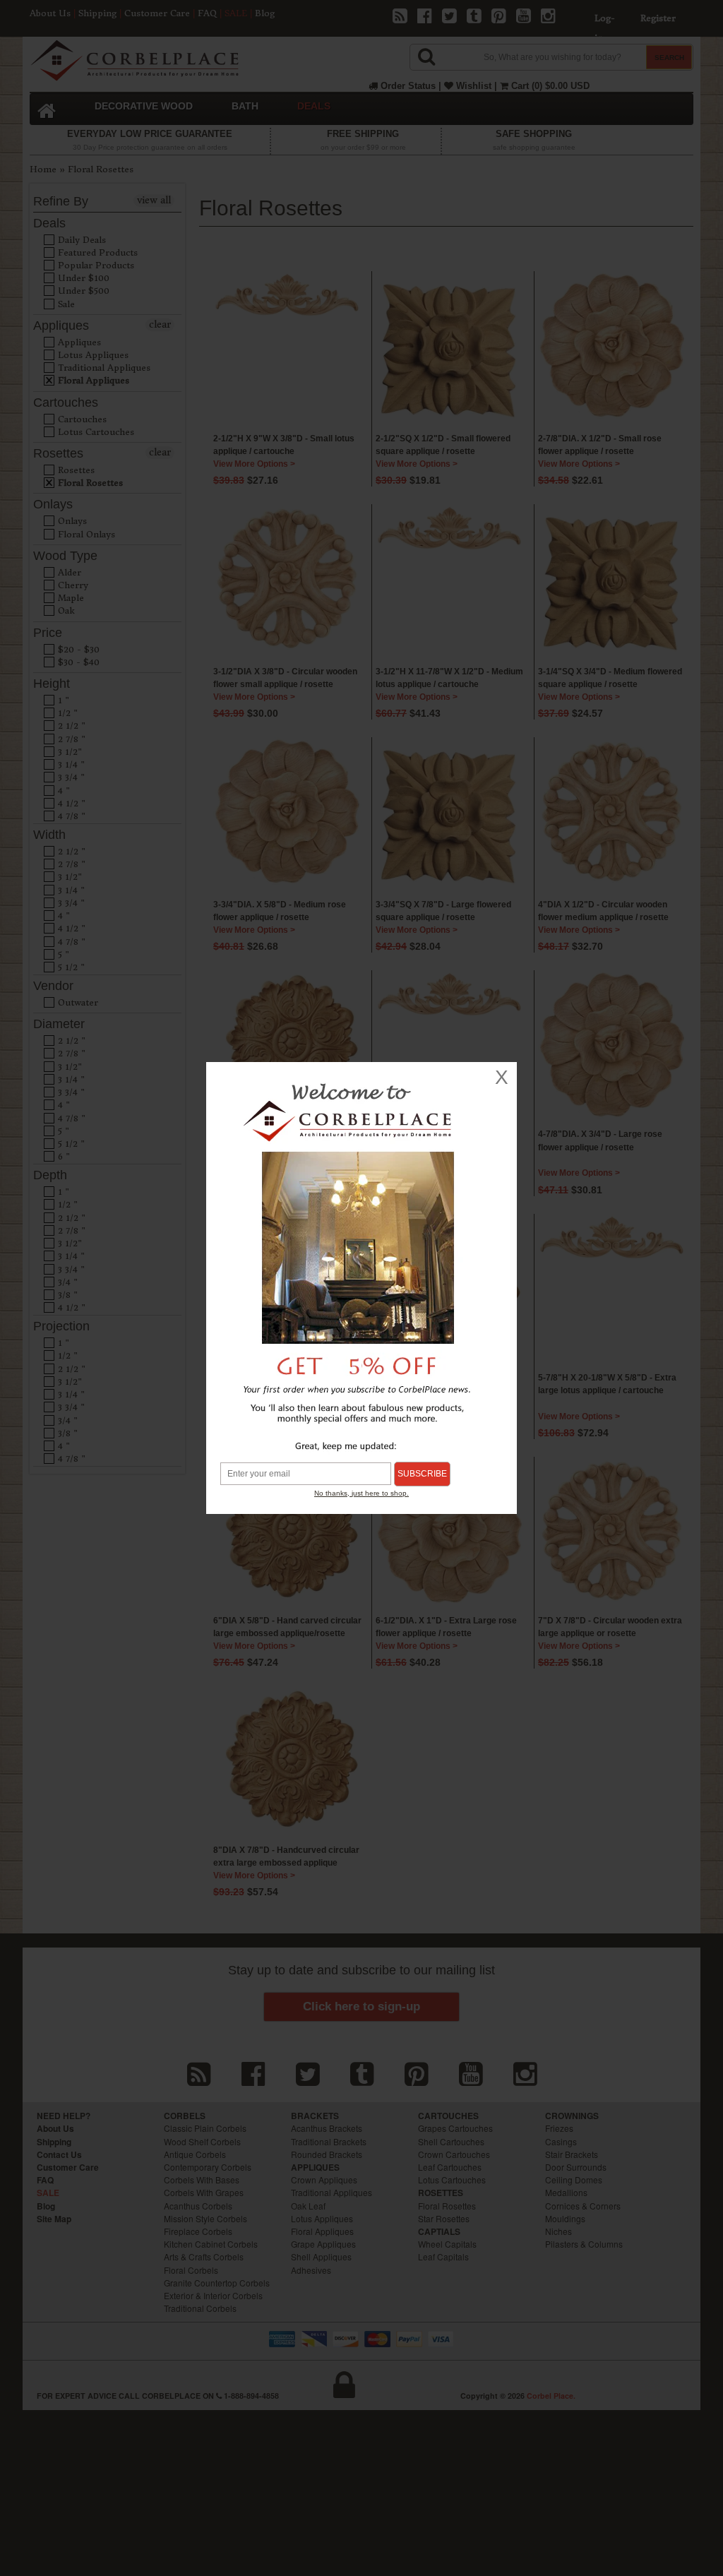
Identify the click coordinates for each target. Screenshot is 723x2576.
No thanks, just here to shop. (361, 1493)
